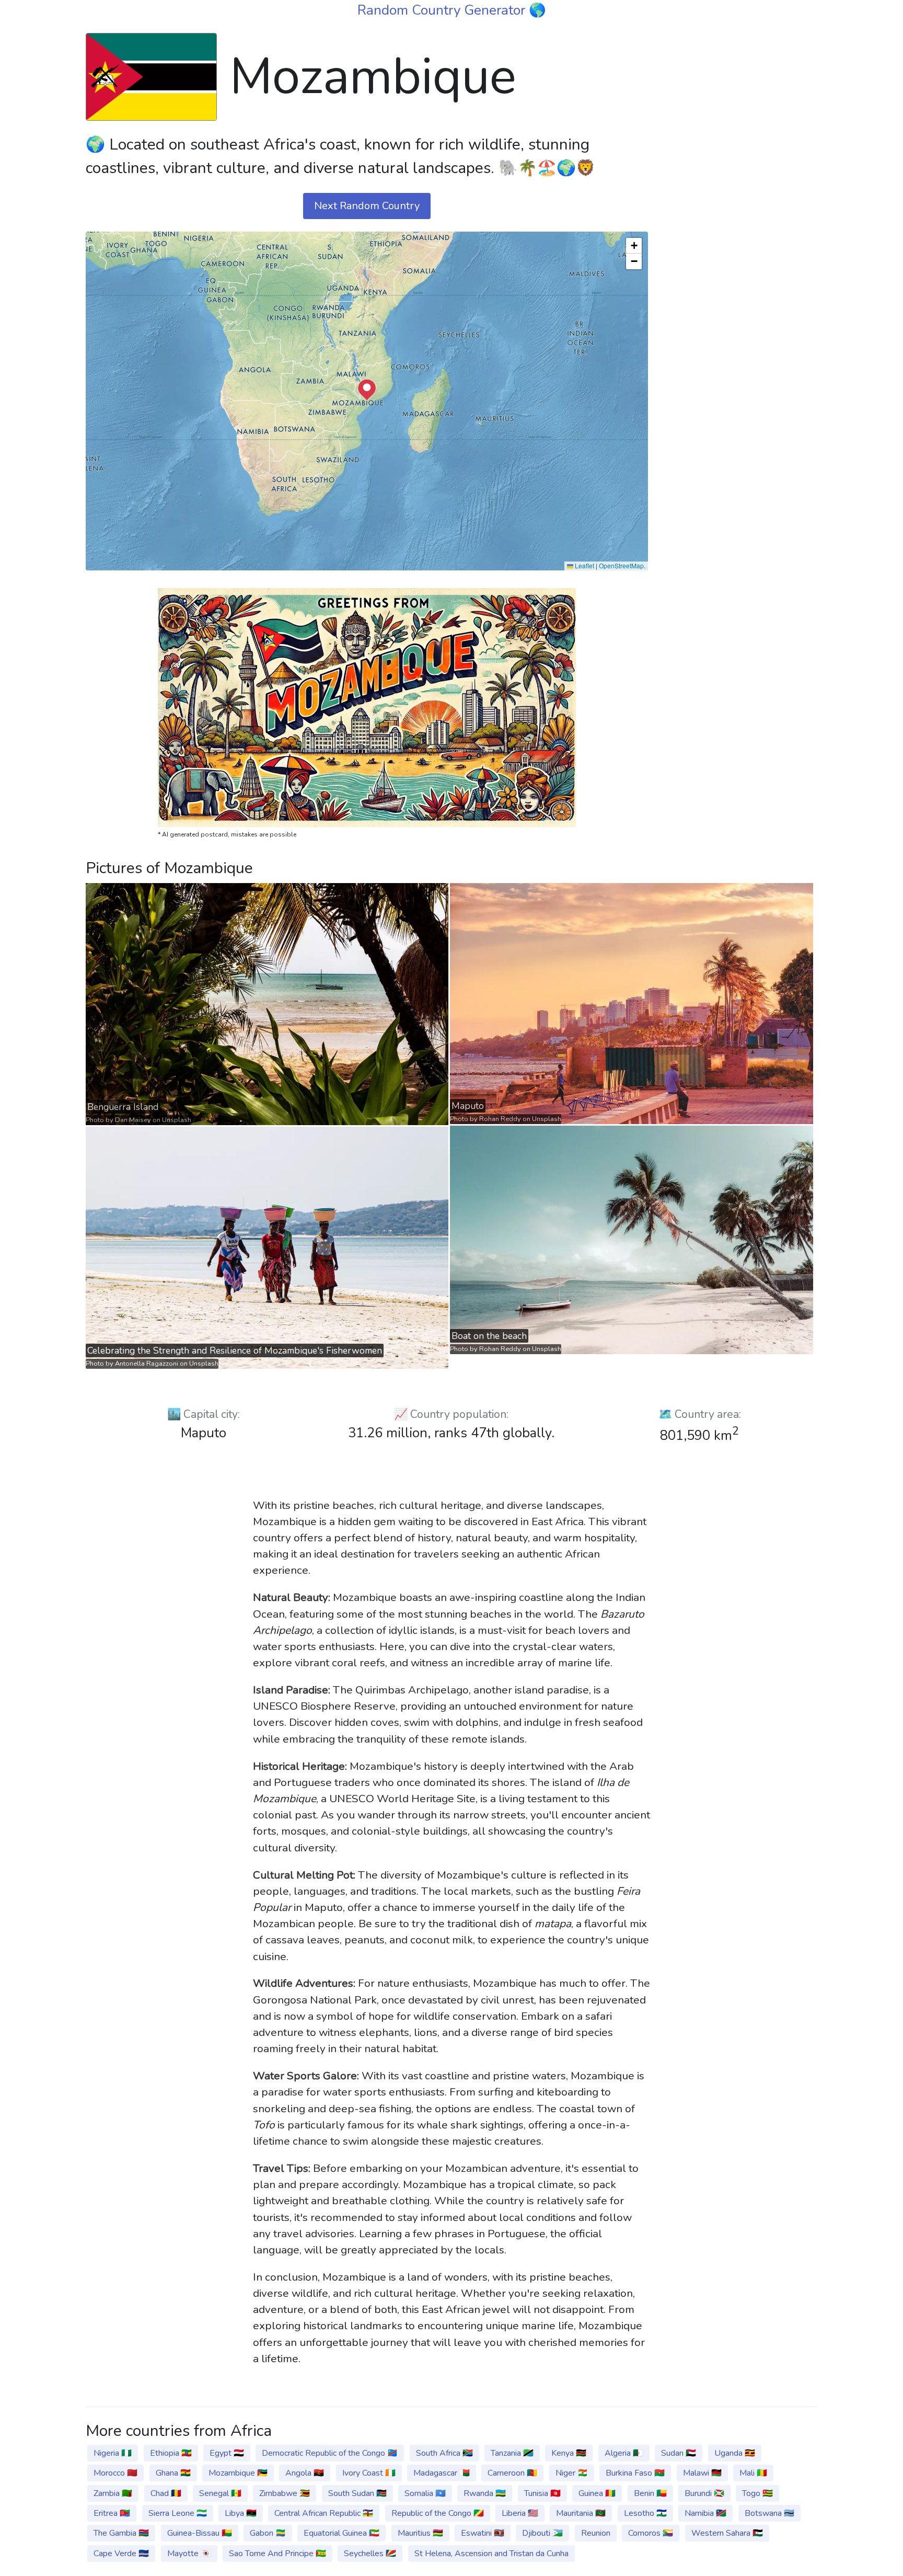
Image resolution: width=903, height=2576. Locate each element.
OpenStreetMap (621, 565)
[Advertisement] (739, 190)
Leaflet (584, 565)
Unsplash (177, 1120)
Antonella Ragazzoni (147, 1364)
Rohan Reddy (500, 1119)
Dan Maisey (133, 1120)
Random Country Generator (443, 10)
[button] (367, 390)
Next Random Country (367, 206)
